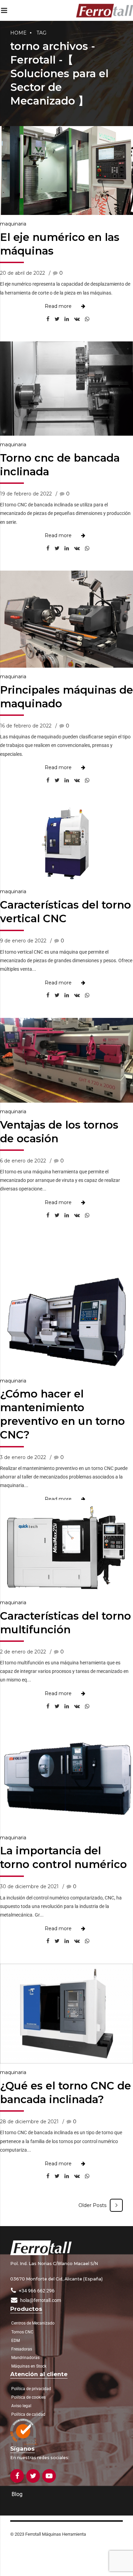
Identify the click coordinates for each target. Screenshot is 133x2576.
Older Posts (92, 2205)
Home (18, 33)
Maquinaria (13, 224)
